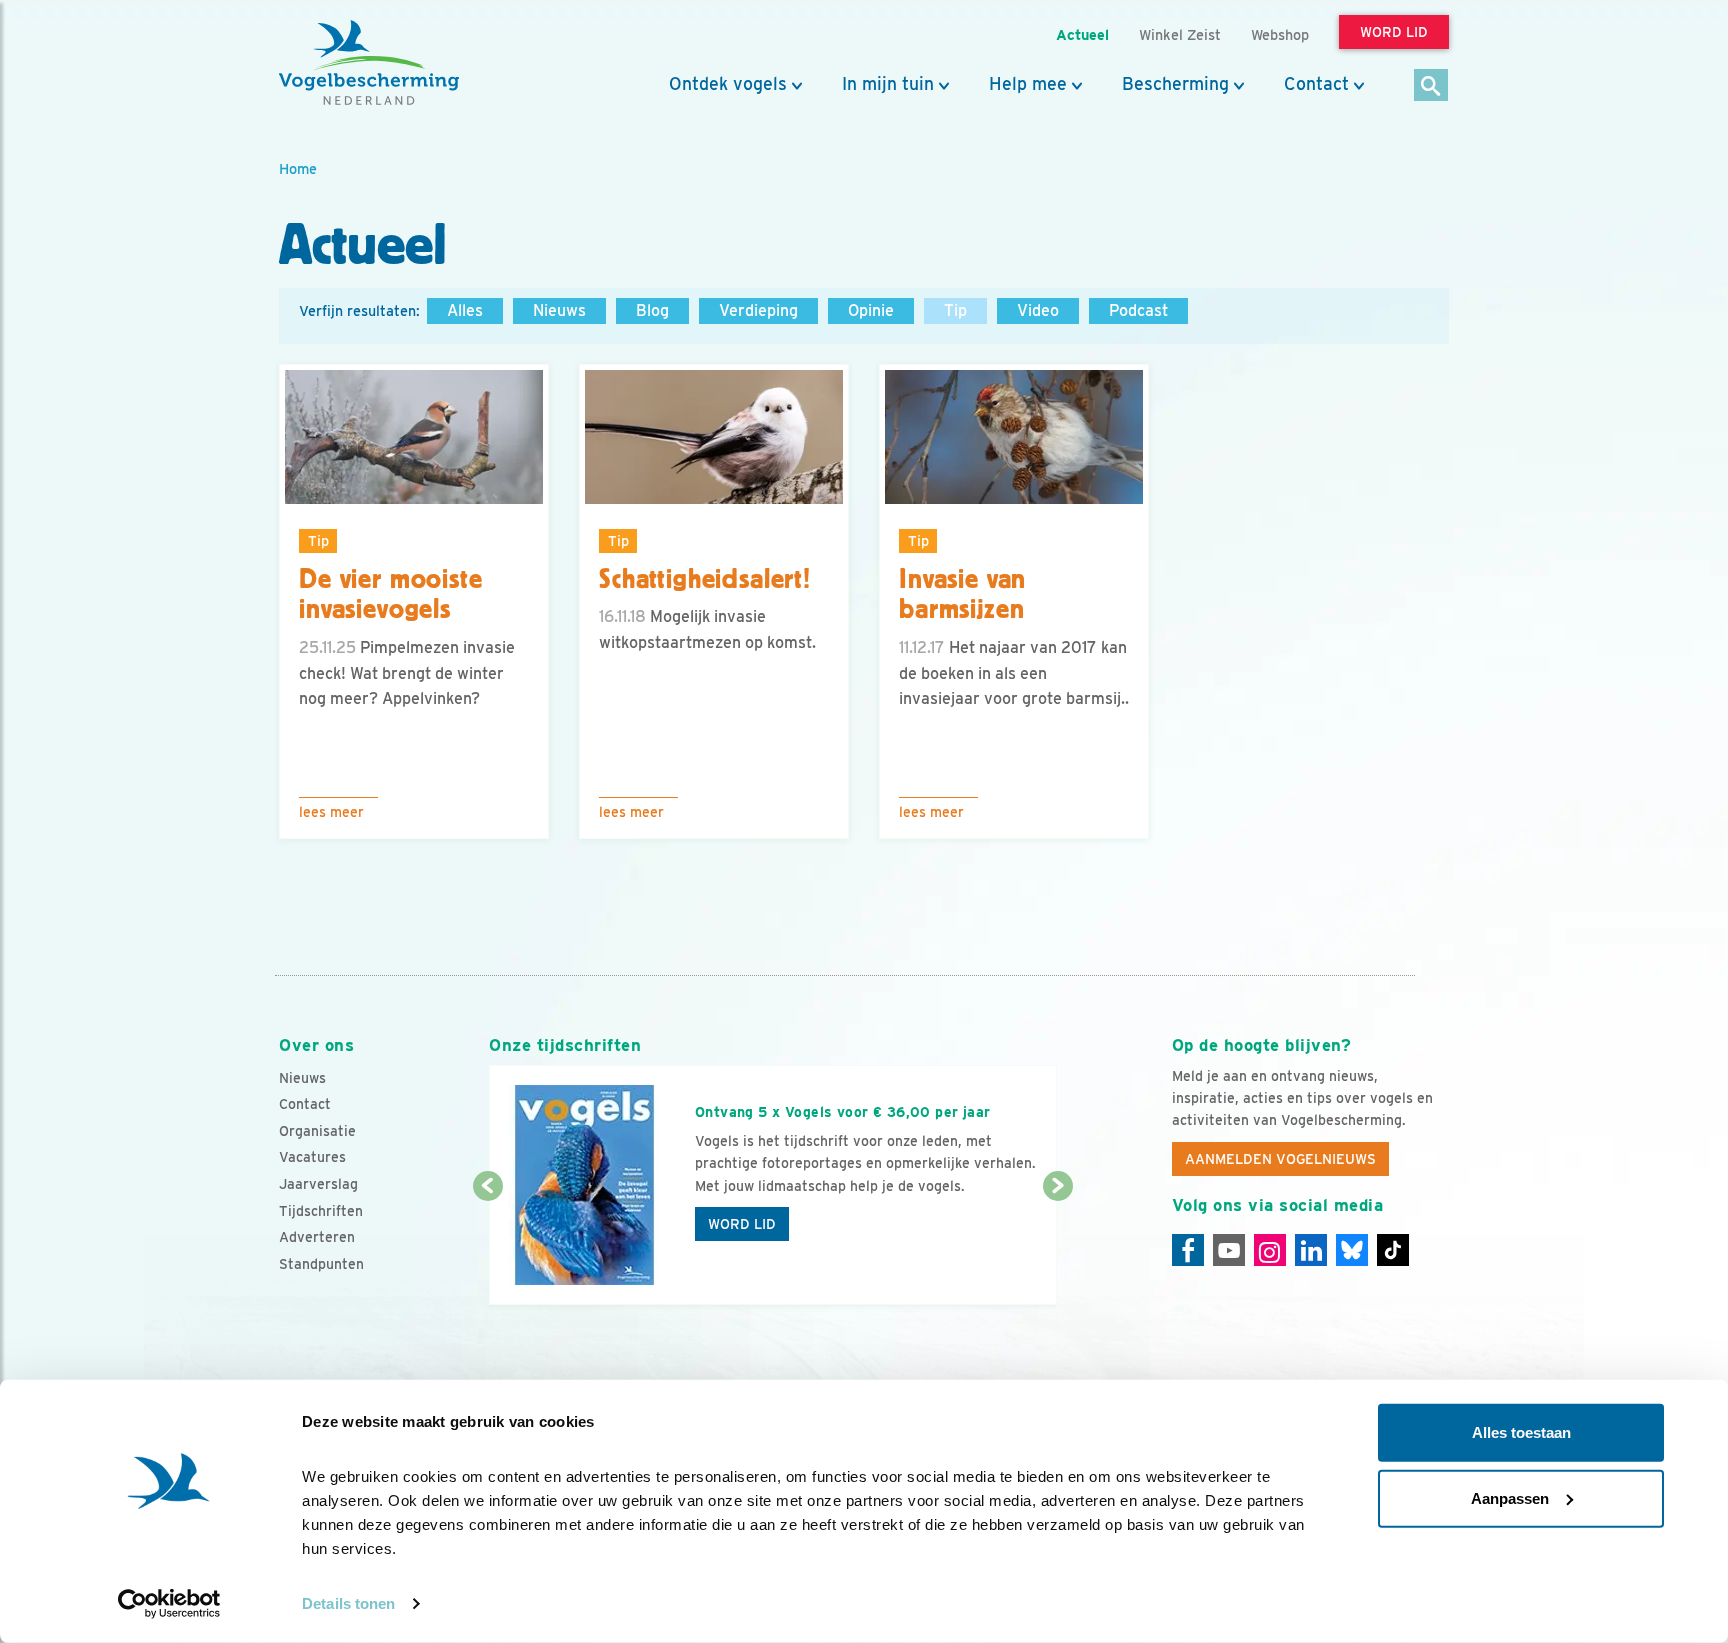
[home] (369, 63)
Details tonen (348, 1603)
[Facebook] (1188, 1250)
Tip (955, 310)
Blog (652, 310)
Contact (1316, 84)
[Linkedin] (1311, 1250)
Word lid (742, 1224)
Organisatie (317, 1131)
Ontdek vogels (728, 84)
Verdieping (758, 310)
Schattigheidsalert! (705, 579)
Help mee (1028, 84)
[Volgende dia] (1057, 1247)
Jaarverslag (318, 1184)
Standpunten (321, 1264)
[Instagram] (1270, 1250)
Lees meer (331, 812)
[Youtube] (1229, 1250)
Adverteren (317, 1237)
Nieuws (559, 310)
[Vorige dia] (487, 1247)
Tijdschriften (321, 1211)
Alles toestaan (1521, 1432)
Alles (465, 310)
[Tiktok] (1393, 1250)
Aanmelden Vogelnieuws (1280, 1159)
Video (1038, 310)
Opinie (871, 310)
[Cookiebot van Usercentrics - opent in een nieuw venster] (169, 1604)
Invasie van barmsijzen (962, 594)
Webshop (1280, 34)
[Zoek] (1431, 86)
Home (298, 168)
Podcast (1138, 310)
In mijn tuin (888, 84)
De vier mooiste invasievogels (391, 594)
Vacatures (312, 1157)
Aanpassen (1510, 1497)
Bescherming (1175, 84)
